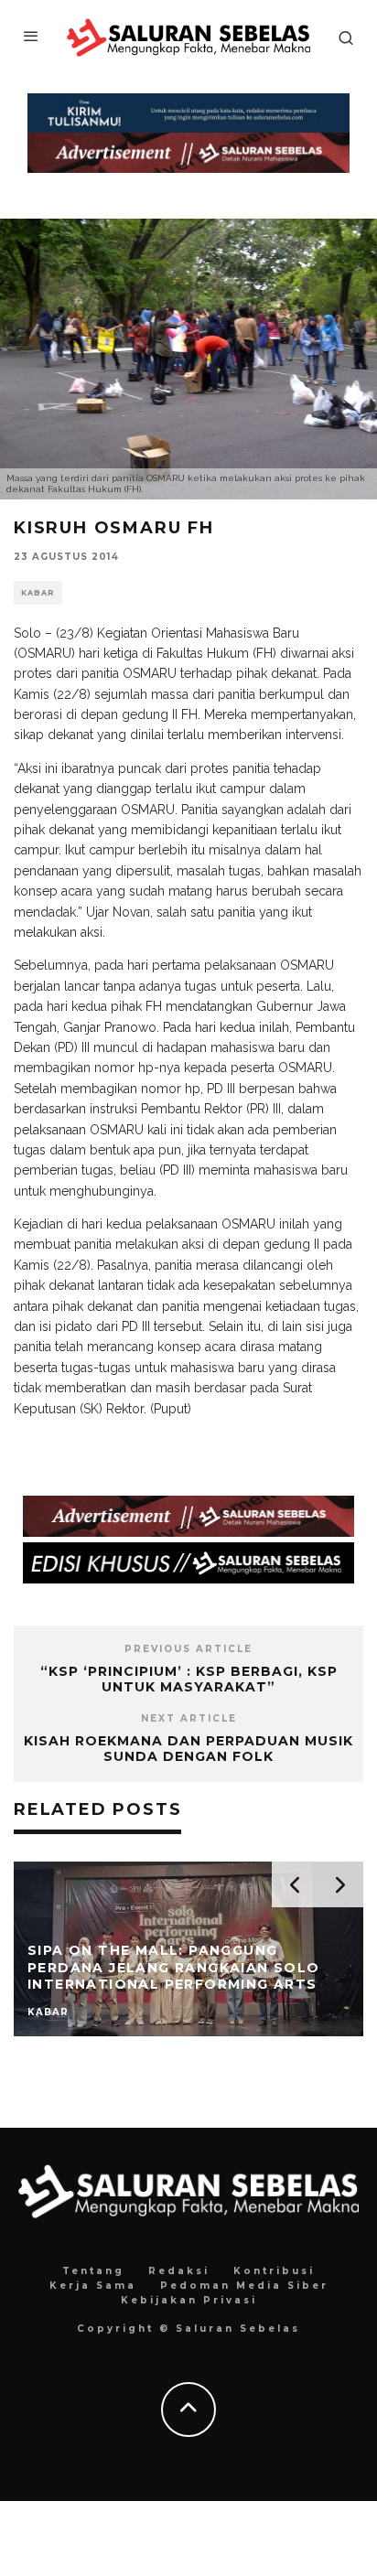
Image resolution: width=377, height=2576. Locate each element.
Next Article (189, 1718)
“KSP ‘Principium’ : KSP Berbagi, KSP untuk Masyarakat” (189, 1679)
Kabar (38, 593)
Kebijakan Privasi (189, 2300)
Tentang (93, 2271)
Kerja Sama (93, 2286)
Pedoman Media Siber (244, 2286)
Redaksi (179, 2271)
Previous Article (188, 1649)
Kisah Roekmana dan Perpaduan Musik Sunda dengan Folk (188, 1749)
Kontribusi (274, 2271)
